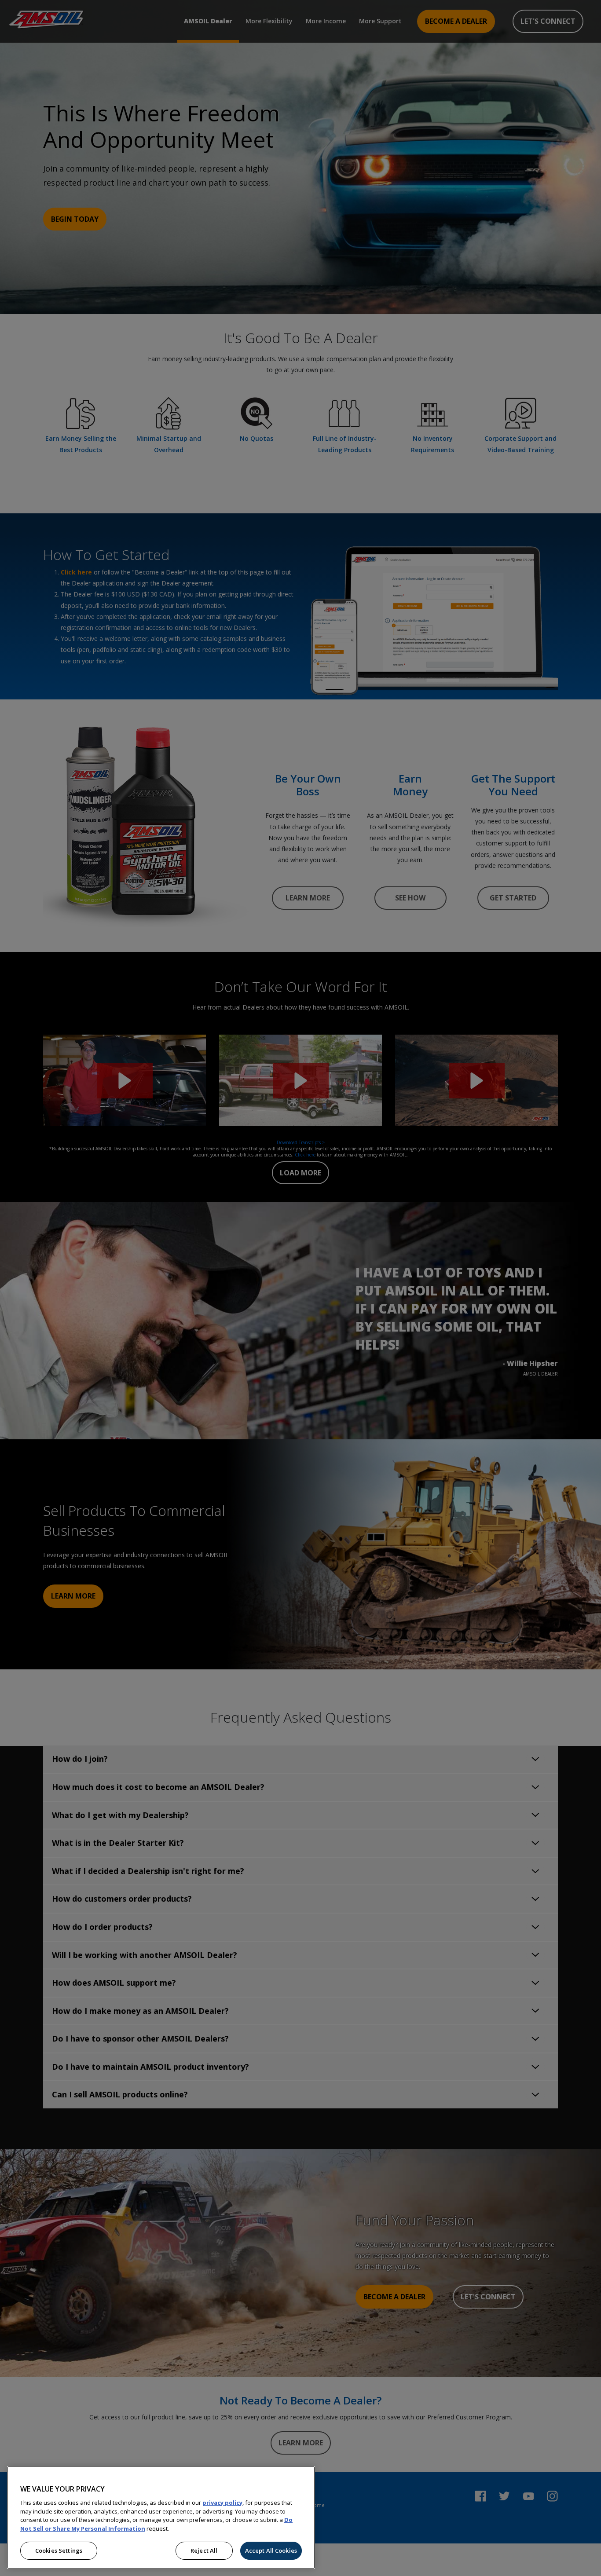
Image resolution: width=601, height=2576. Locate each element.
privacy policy (222, 2503)
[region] (161, 2517)
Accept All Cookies (271, 2550)
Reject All (204, 2550)
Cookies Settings (59, 2550)
